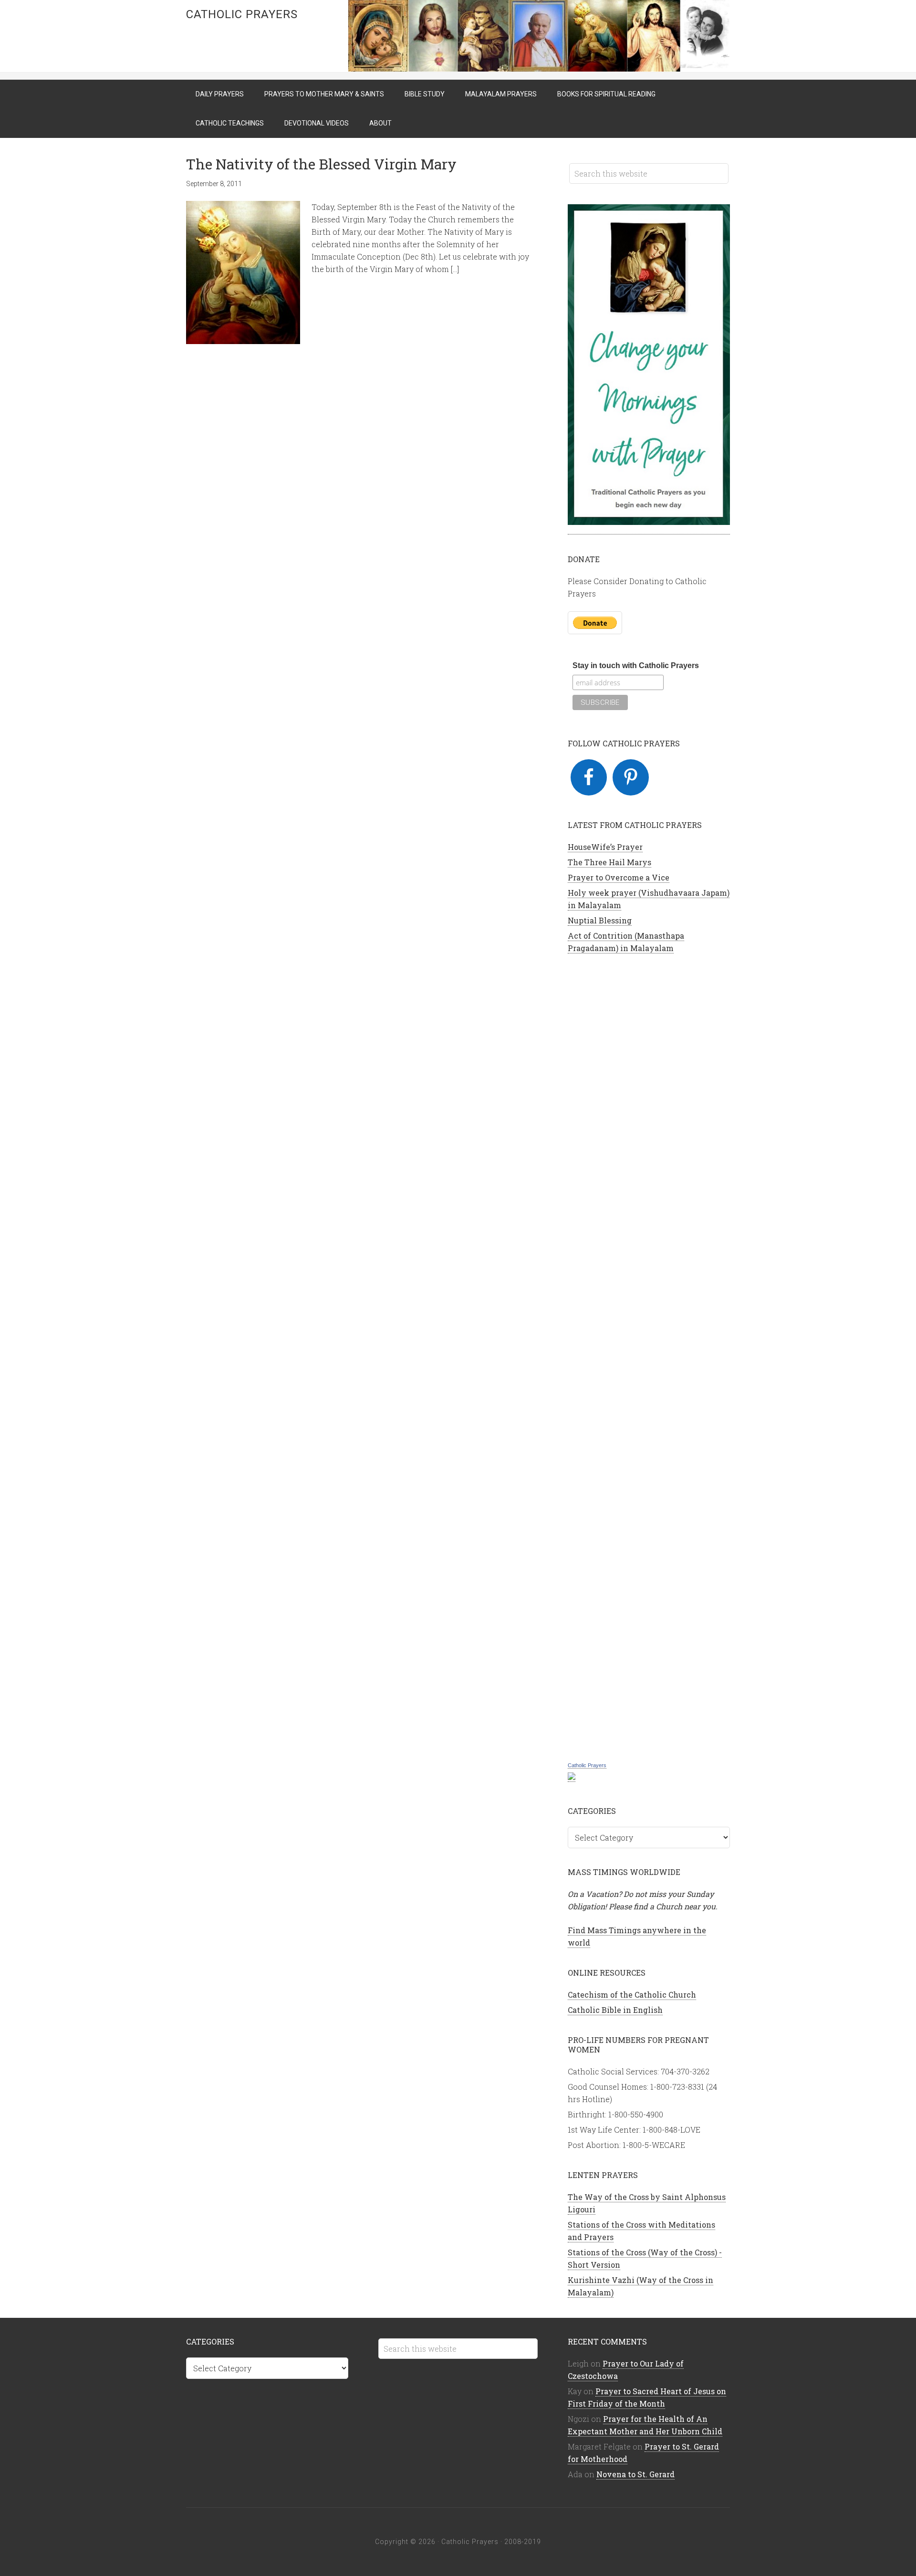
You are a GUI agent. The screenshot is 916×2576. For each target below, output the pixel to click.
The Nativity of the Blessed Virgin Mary (321, 164)
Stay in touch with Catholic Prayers (636, 665)
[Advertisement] (649, 1356)
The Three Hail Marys (609, 862)
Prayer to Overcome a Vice (619, 877)
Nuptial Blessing (600, 920)
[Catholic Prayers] (572, 1777)
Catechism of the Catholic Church (632, 1995)
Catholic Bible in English (615, 2010)
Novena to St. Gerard (635, 2474)
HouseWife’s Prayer (605, 847)
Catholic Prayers (242, 14)
